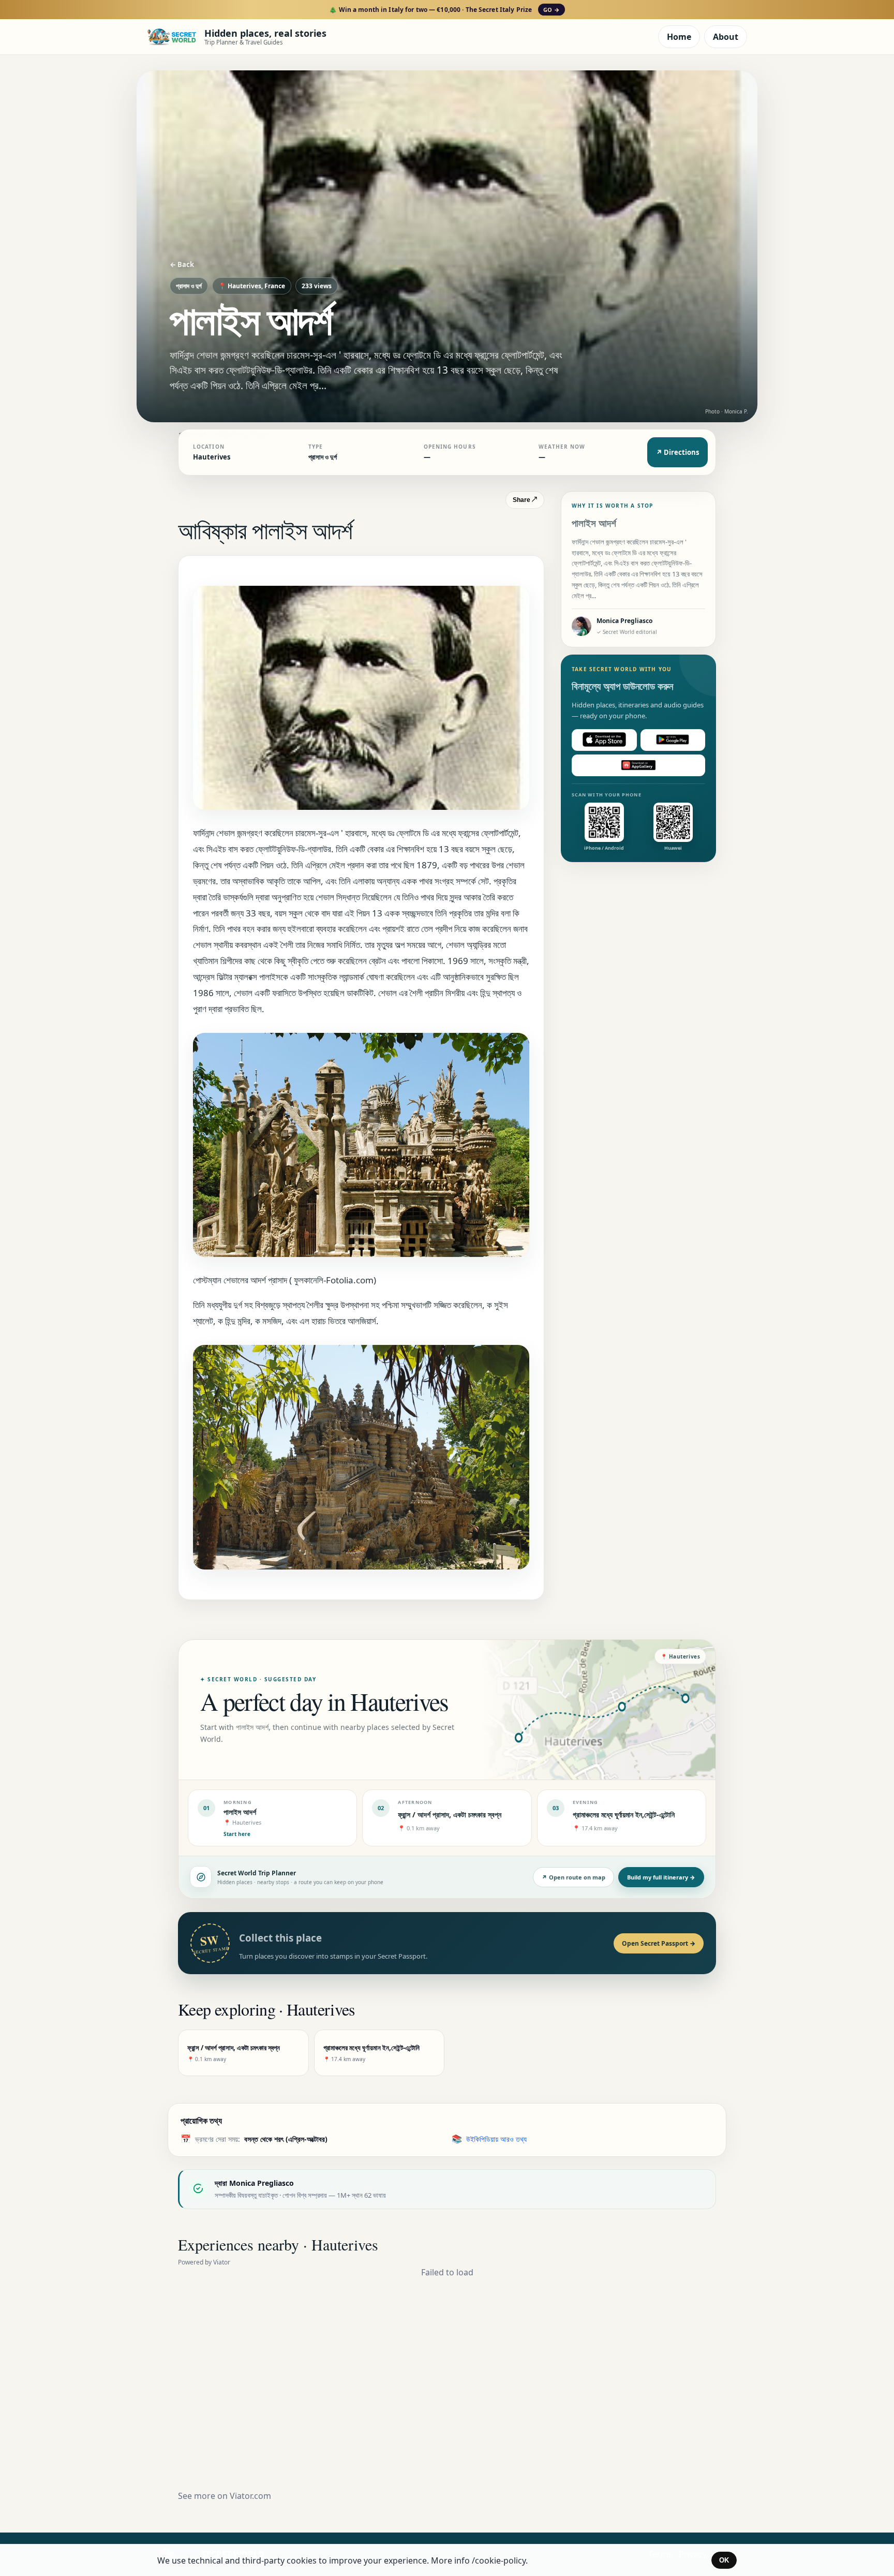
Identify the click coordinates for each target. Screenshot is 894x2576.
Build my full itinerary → (661, 1877)
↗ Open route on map (573, 1877)
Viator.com (250, 2496)
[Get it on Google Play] (673, 739)
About (726, 37)
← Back (182, 264)
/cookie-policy (499, 2560)
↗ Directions (677, 452)
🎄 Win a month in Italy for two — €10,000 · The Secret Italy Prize (444, 10)
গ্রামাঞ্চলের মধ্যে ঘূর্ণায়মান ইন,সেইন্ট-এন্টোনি (624, 1815)
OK (724, 2560)
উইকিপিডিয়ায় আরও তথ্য (496, 2139)
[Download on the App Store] (604, 739)
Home (679, 37)
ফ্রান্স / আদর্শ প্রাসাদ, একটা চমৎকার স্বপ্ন (450, 1815)
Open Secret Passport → (659, 1943)
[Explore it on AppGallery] (638, 765)
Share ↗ (525, 500)
